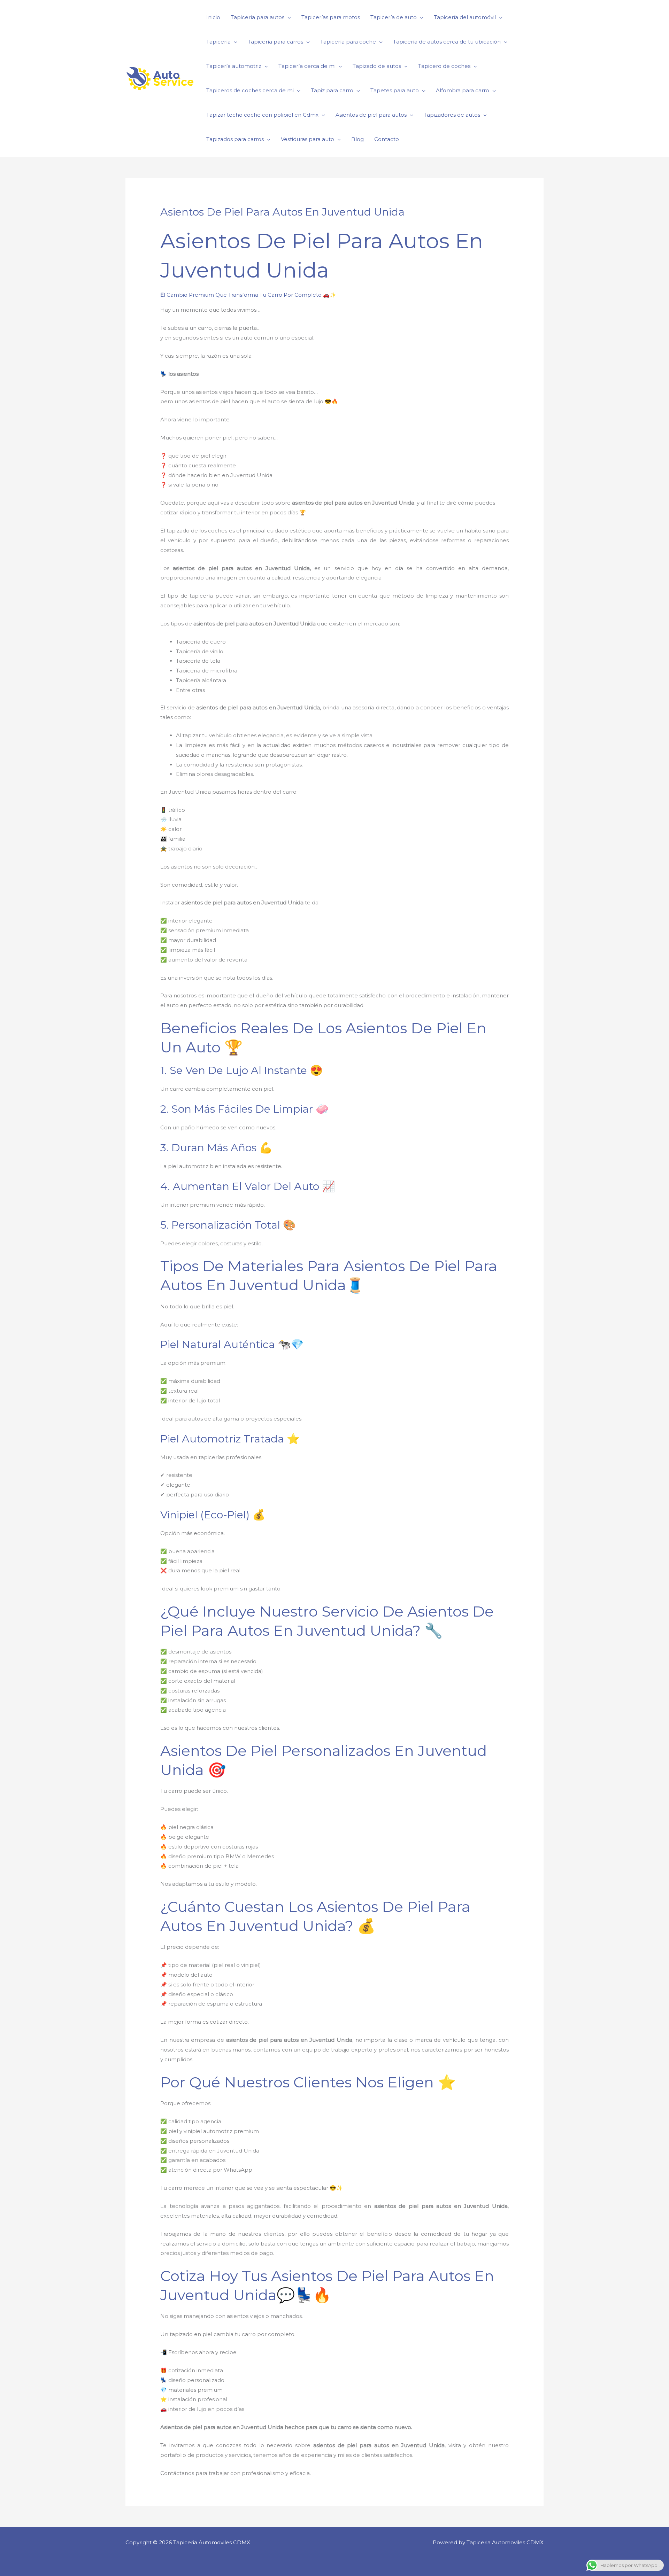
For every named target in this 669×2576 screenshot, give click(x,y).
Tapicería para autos (257, 17)
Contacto (387, 139)
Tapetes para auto (395, 90)
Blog (357, 139)
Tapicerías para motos (331, 17)
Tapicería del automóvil (465, 17)
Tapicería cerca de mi (307, 66)
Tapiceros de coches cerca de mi (250, 90)
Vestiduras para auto (307, 139)
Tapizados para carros (235, 139)
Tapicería (218, 42)
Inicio (213, 17)
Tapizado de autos (377, 66)
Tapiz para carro (332, 90)
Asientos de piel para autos (371, 115)
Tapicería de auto (394, 17)
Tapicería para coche (348, 42)
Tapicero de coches (444, 66)
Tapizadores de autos (452, 115)
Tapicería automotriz (234, 66)
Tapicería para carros (275, 42)
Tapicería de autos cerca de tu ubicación (447, 42)
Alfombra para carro (463, 90)
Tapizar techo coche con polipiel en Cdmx (262, 115)
